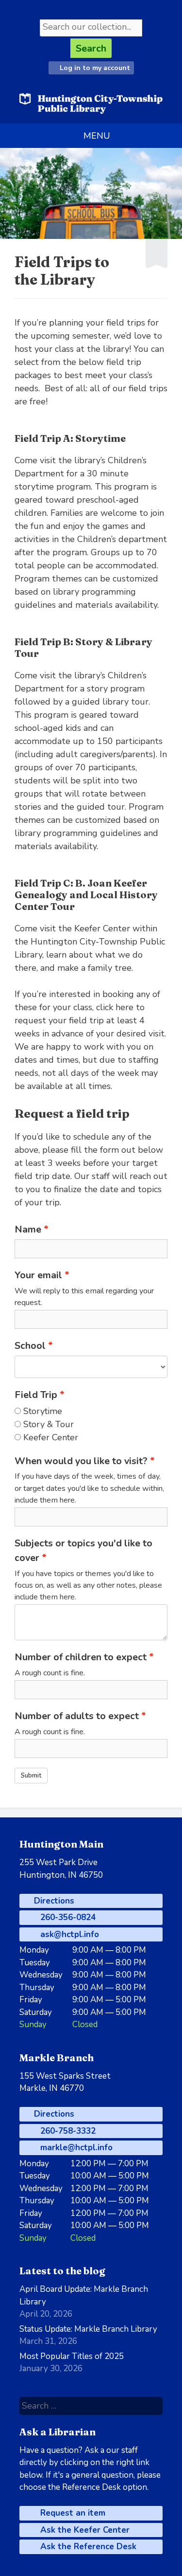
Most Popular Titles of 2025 (72, 2356)
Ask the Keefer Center (84, 2530)
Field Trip (36, 1395)
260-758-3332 (67, 2131)
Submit (31, 1776)
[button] (97, 136)
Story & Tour (49, 1424)
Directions (53, 1901)
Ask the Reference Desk (87, 2547)
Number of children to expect (81, 1657)
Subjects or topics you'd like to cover (83, 1551)
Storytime (43, 1411)
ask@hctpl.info (68, 1934)
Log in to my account (94, 68)
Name (28, 1229)
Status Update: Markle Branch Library (88, 2329)
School (30, 1346)
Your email (38, 1275)
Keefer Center (51, 1437)
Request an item (72, 2513)
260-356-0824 (67, 1917)
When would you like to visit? (81, 1461)
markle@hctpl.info (75, 2148)
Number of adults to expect (77, 1716)
